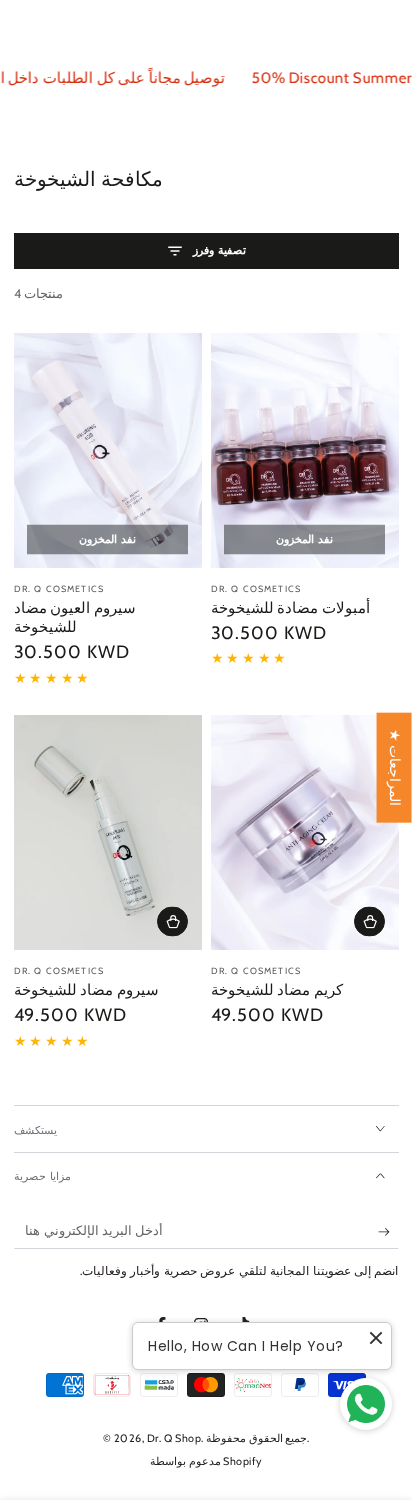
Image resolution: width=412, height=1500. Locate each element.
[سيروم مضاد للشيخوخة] (108, 832)
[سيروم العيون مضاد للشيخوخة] (108, 450)
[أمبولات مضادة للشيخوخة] (305, 450)
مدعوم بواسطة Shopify (206, 1461)
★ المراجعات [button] (395, 768)
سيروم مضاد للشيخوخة (86, 990)
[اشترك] (388, 1232)
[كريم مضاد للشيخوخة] (305, 832)
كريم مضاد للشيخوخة (277, 990)
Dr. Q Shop (174, 1438)
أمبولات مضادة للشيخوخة (290, 608)
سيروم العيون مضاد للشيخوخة (75, 618)
